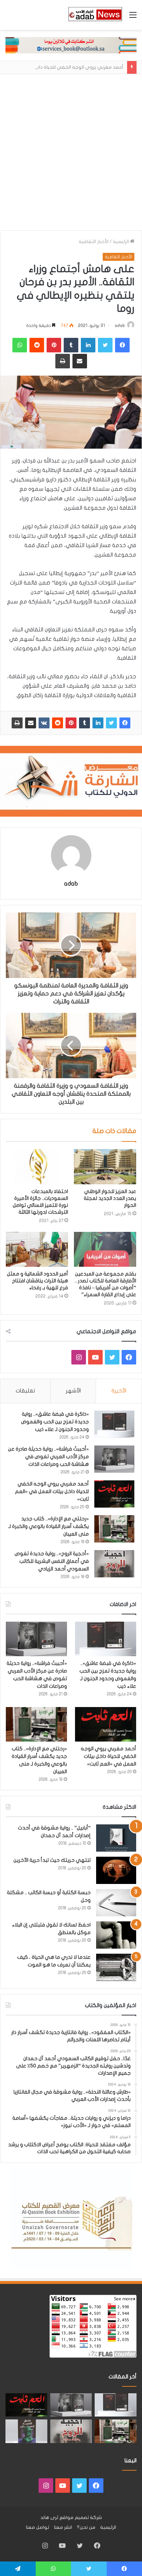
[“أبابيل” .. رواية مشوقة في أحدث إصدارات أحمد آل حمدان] (116, 1838)
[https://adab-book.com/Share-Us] (71, 45)
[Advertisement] (71, 156)
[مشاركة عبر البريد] (31, 723)
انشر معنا (63, 2527)
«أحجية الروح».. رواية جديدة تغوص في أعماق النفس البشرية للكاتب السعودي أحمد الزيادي (52, 1561)
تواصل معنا (38, 2527)
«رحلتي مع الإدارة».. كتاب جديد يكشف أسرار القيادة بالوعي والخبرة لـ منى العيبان (49, 1526)
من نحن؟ (86, 2527)
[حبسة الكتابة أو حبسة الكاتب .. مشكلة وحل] (116, 1903)
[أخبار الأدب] (95, 15)
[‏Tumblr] (84, 723)
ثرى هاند (49, 2518)
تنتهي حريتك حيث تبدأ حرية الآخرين (52, 1860)
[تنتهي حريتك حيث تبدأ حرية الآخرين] (116, 1870)
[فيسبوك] (125, 723)
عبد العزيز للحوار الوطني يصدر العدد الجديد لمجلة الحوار (110, 1198)
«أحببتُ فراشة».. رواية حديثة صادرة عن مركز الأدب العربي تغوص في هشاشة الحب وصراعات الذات (48, 1457)
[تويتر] (111, 723)
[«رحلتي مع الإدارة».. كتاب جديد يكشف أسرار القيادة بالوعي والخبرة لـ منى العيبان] (114, 1529)
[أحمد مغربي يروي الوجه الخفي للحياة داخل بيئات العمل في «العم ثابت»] (114, 1494)
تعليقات (25, 1391)
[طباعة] (17, 723)
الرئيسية (121, 242)
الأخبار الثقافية (94, 242)
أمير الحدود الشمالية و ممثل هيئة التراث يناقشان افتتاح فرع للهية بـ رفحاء (38, 1281)
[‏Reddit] (58, 723)
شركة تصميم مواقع (81, 2518)
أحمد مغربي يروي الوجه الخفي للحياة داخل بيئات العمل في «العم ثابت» (52, 1491)
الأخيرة (119, 1391)
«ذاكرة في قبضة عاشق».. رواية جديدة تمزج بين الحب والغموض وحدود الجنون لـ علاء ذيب (55, 1422)
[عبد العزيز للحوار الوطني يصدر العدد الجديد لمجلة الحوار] (105, 1166)
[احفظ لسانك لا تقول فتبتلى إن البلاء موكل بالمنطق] (116, 1935)
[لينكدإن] (98, 723)
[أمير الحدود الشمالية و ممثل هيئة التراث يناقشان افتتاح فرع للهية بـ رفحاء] (37, 1249)
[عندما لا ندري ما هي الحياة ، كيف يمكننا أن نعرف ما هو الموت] (116, 1967)
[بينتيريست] (71, 723)
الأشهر (73, 1391)
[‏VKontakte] (44, 723)
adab (120, 325)
